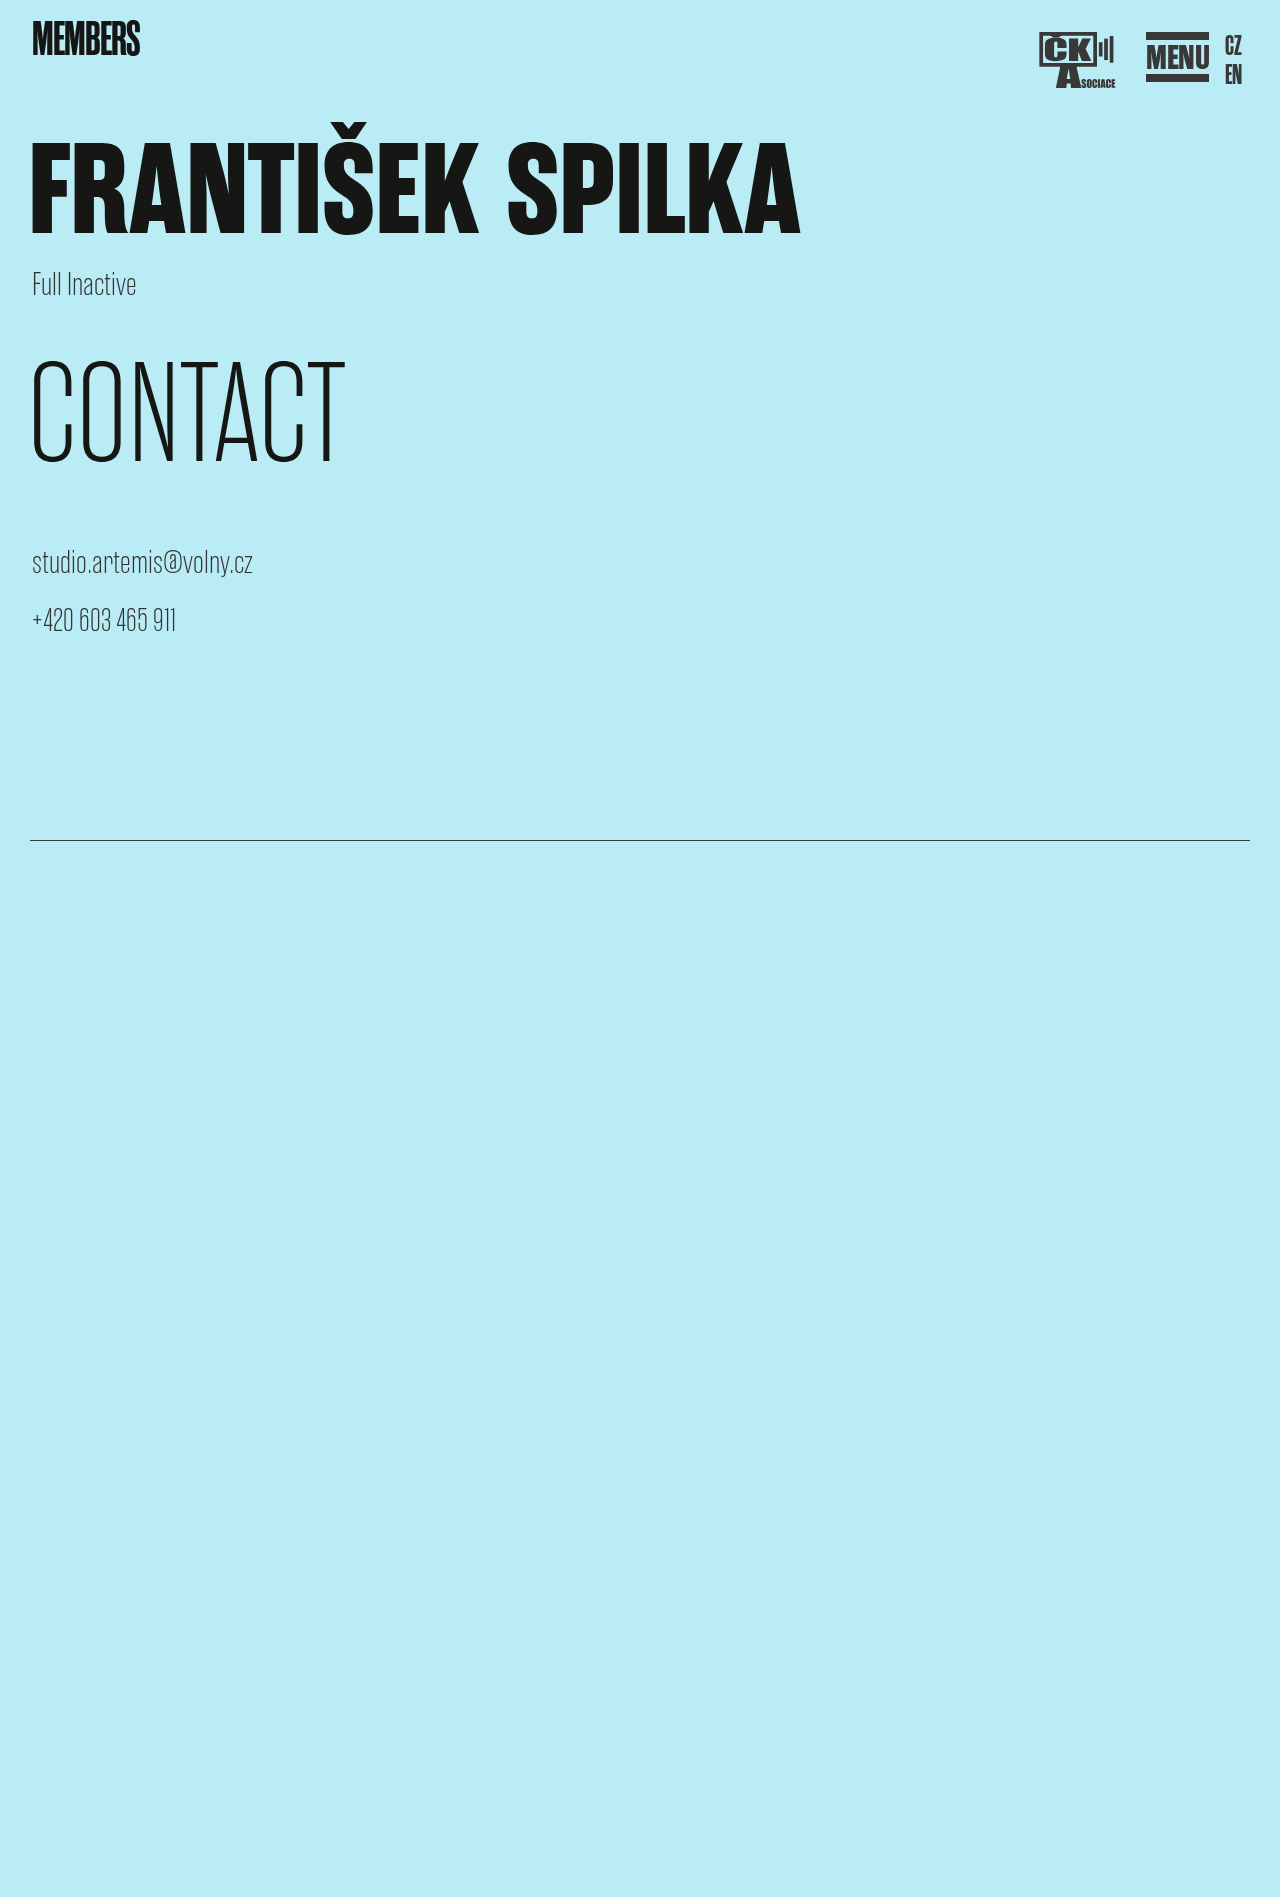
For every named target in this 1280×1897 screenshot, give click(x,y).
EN (1233, 75)
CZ (1233, 46)
